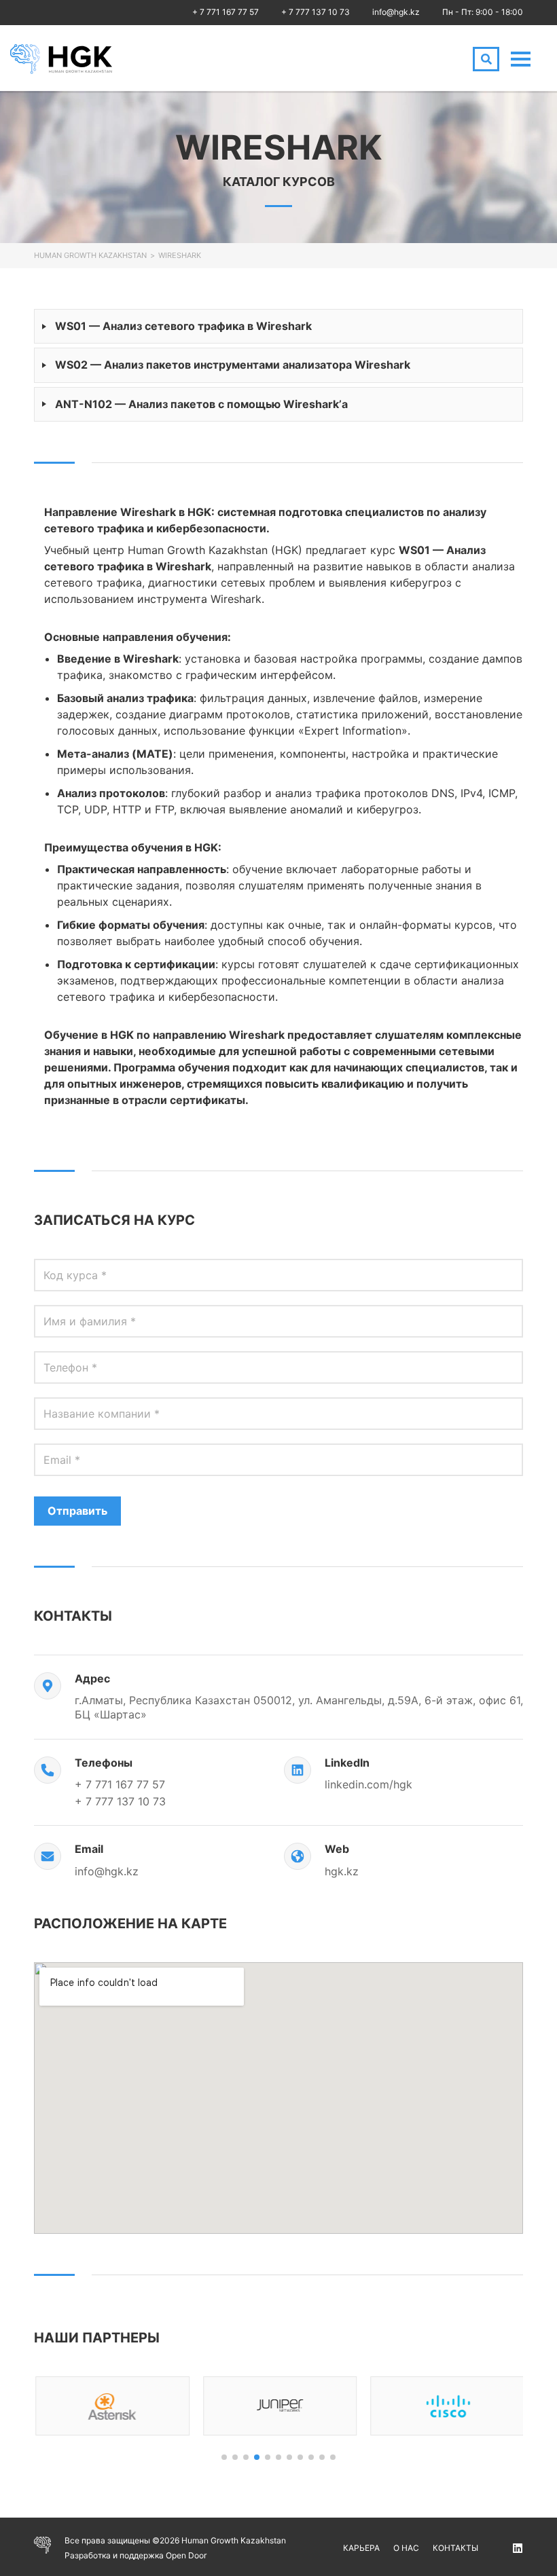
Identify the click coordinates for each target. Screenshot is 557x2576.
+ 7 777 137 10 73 (316, 12)
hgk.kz (342, 1871)
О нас (406, 2548)
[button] (224, 2457)
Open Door (186, 2555)
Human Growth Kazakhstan (90, 255)
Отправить (77, 1511)
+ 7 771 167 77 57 (226, 12)
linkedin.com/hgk (369, 1784)
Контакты (455, 2548)
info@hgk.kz (396, 12)
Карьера (361, 2548)
